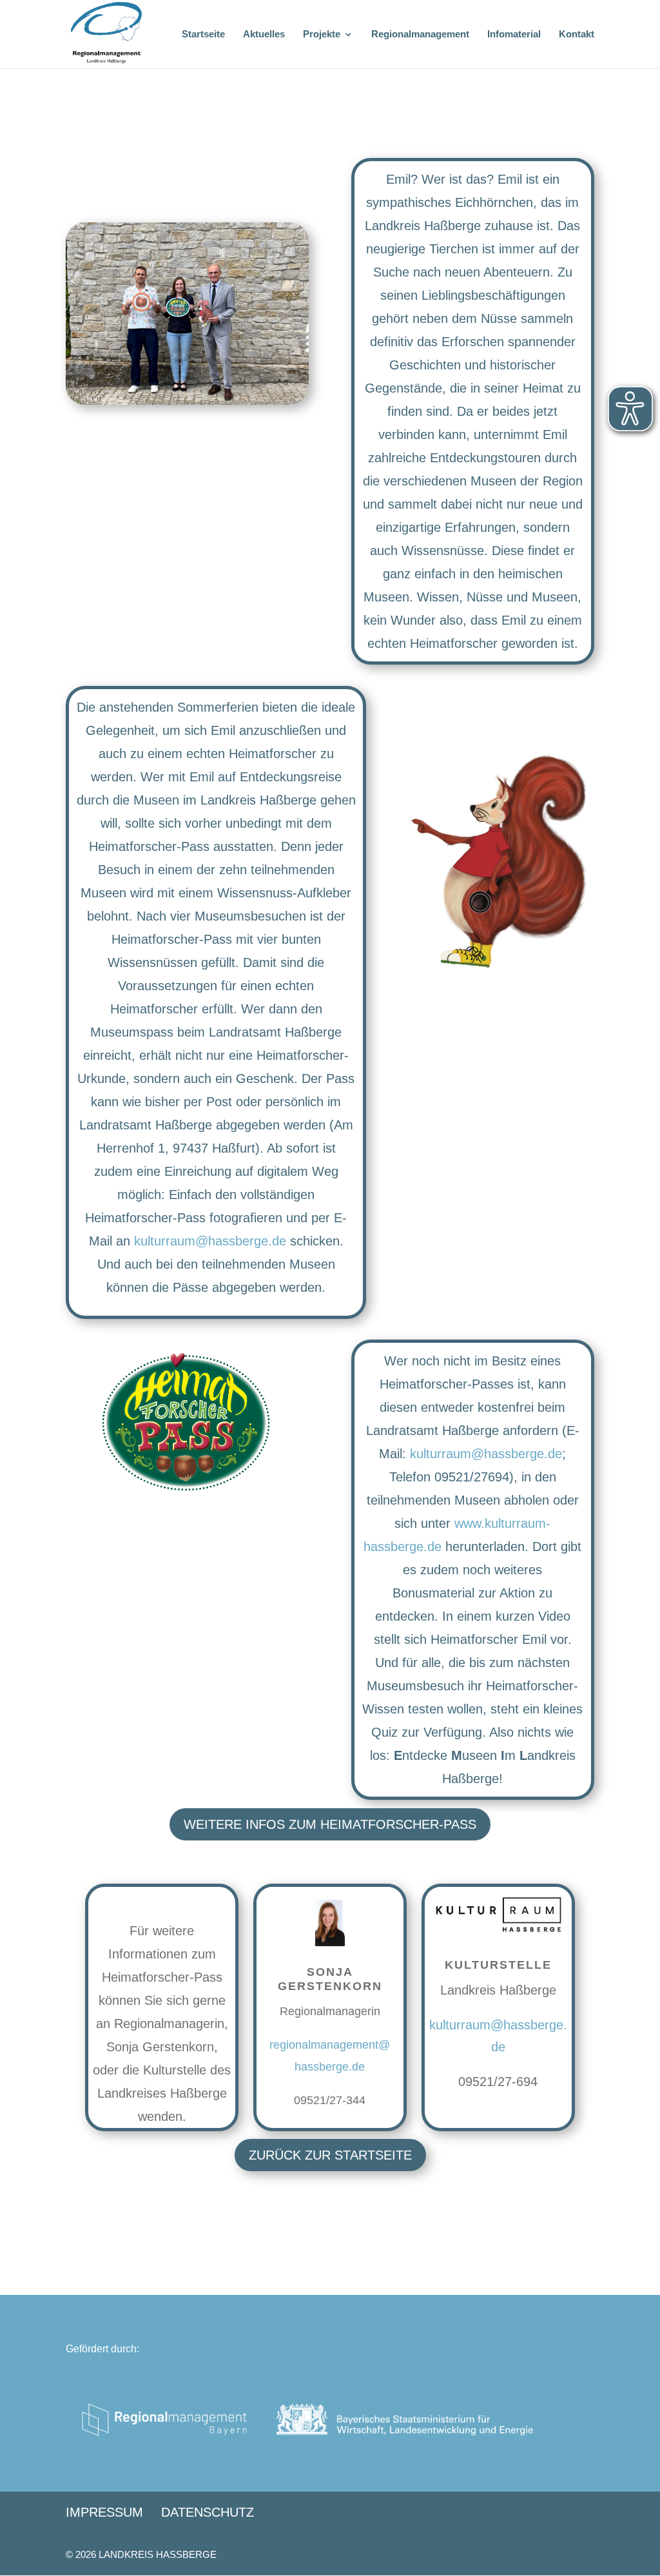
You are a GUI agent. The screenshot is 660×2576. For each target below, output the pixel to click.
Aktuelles (264, 34)
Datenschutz (208, 2512)
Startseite (203, 34)
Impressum (104, 2512)
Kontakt (577, 34)
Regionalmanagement (420, 34)
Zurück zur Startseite (330, 2155)
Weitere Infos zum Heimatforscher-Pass (330, 1824)
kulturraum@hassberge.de (210, 1241)
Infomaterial (514, 34)
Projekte (322, 34)
